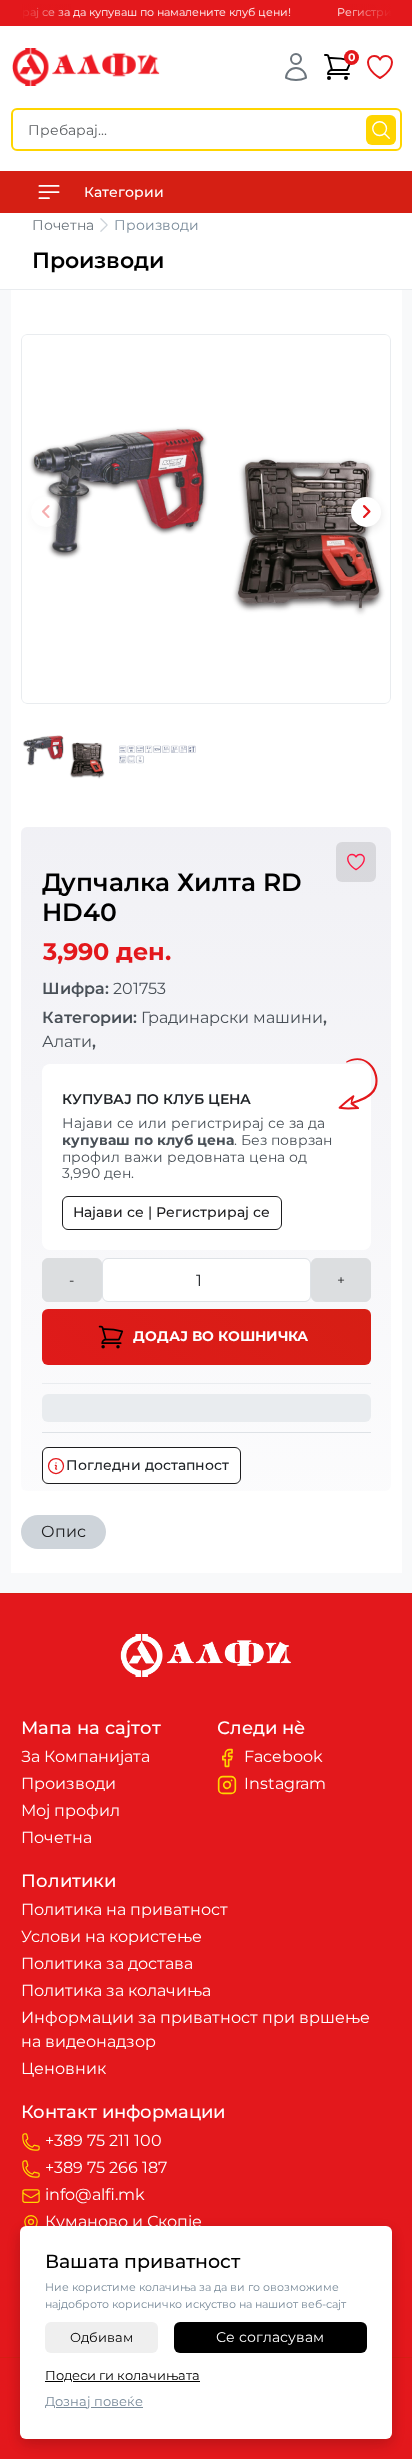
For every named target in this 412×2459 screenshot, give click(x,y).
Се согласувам (270, 2337)
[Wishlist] (380, 67)
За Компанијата (85, 1756)
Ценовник (63, 2068)
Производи (68, 1783)
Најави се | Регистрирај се (171, 1212)
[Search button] (381, 130)
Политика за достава (107, 1963)
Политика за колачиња (116, 1990)
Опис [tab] (63, 1531)
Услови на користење (111, 1936)
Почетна (63, 225)
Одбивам (101, 2337)
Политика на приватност (124, 1909)
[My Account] (296, 67)
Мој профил (70, 1810)
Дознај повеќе (94, 2401)
